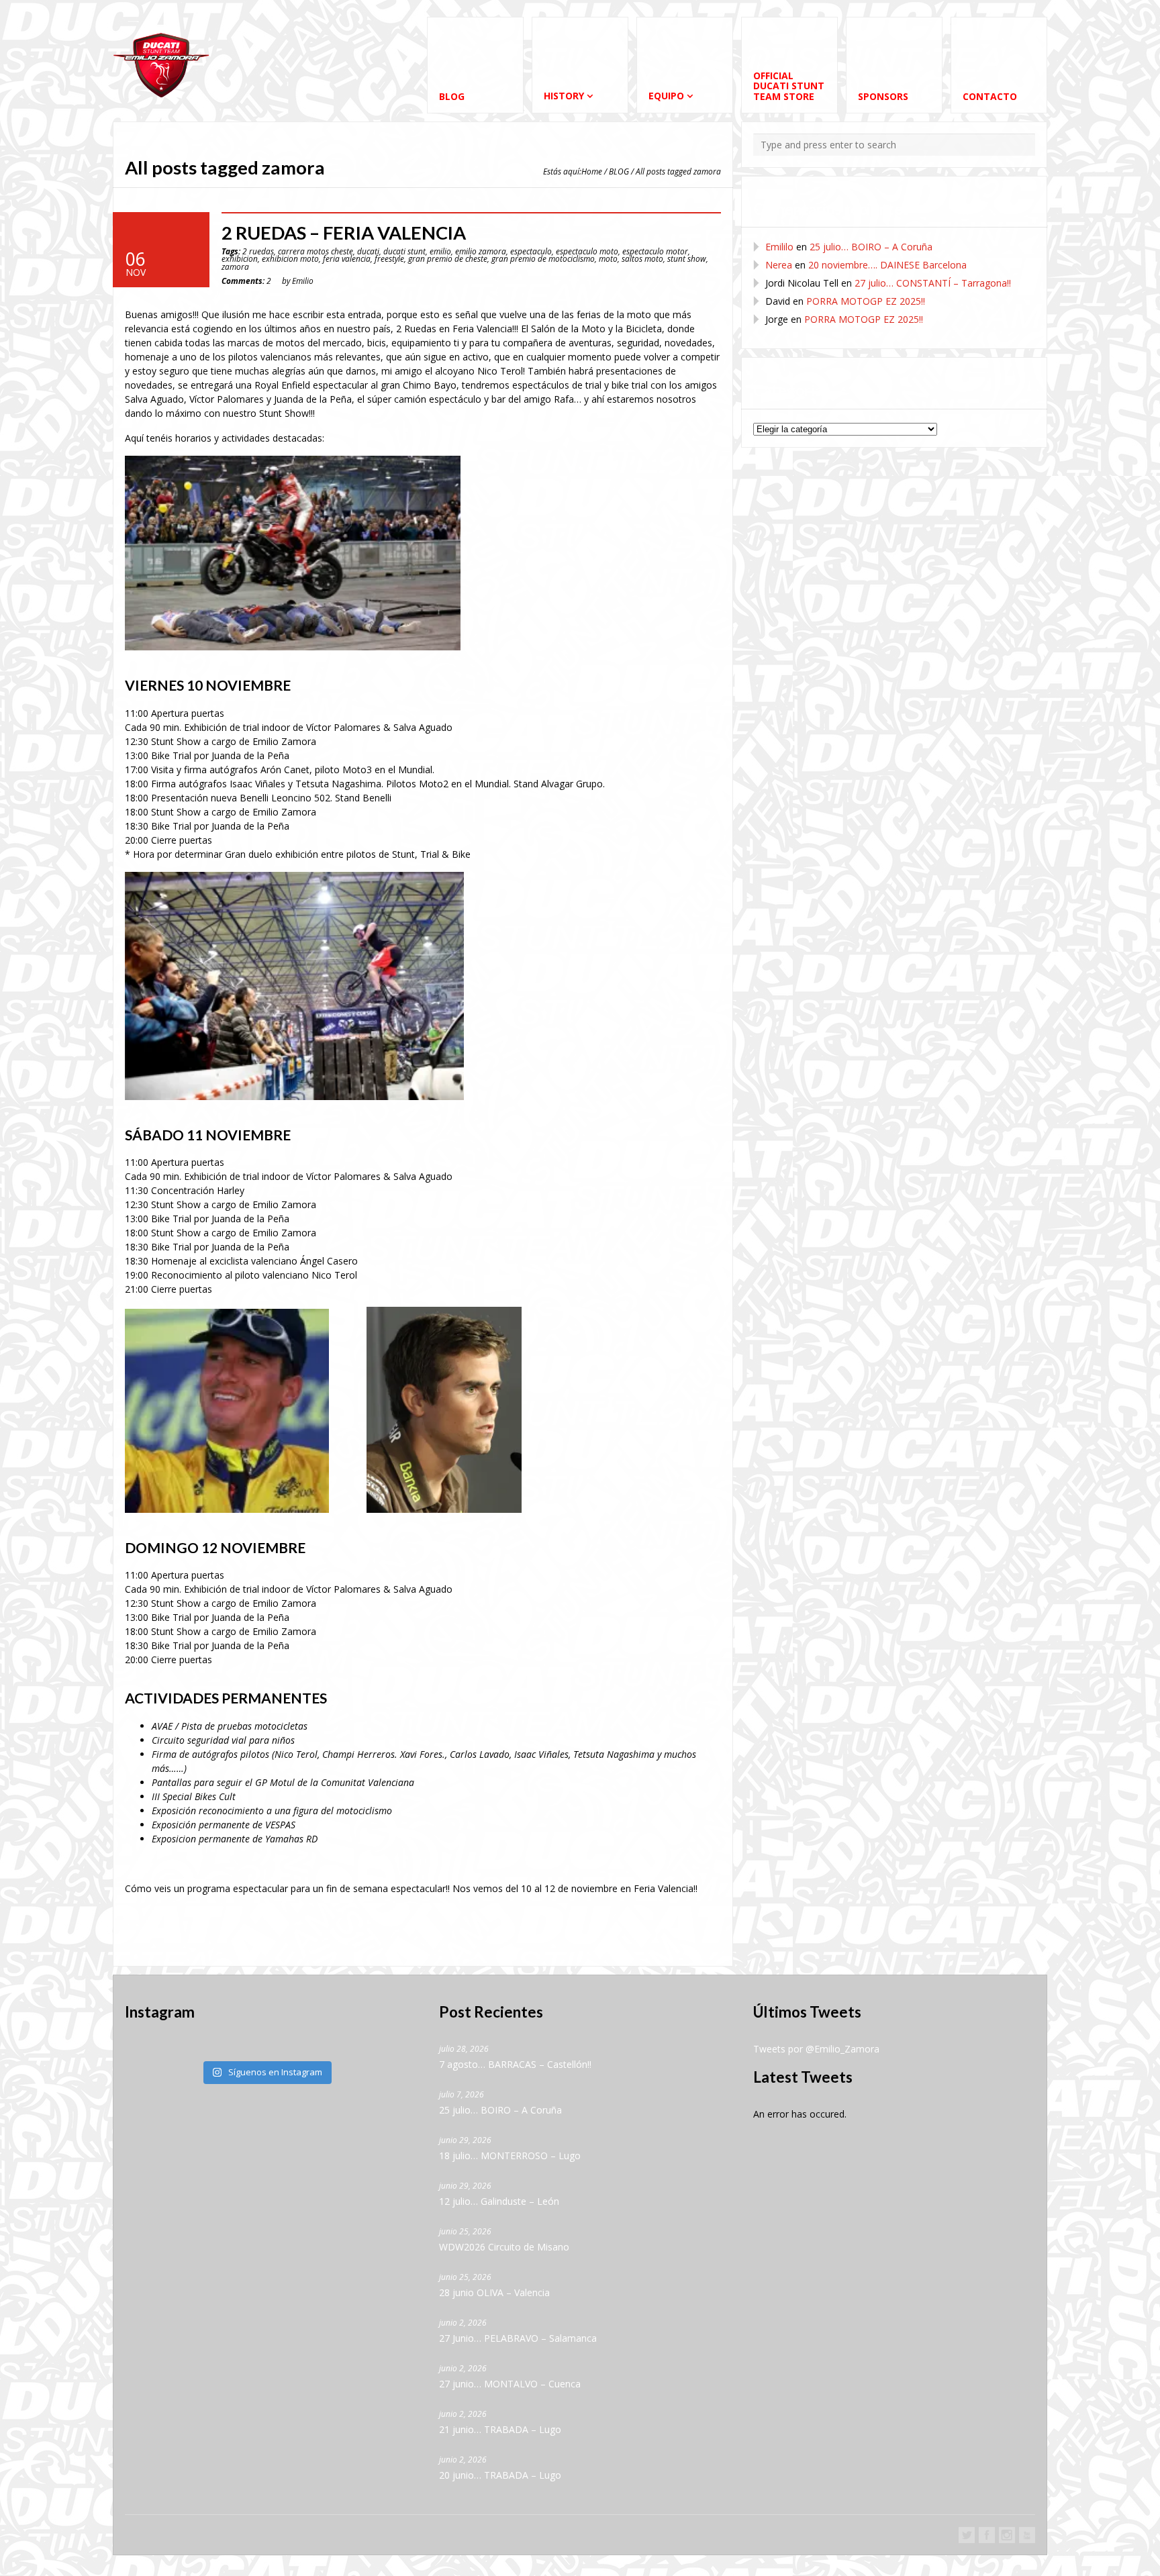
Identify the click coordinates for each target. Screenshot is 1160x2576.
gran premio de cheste (448, 258)
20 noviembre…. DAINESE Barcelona (887, 265)
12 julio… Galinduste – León (499, 2201)
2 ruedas (258, 251)
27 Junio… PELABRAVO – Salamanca (518, 2338)
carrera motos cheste (316, 251)
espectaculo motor (655, 251)
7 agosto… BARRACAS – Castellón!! (515, 2064)
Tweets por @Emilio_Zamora (816, 2049)
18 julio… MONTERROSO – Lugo (510, 2156)
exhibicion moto (290, 258)
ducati (368, 251)
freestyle (389, 258)
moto (608, 258)
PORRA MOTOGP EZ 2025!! (866, 301)
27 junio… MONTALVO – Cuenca (510, 2384)
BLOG (619, 171)
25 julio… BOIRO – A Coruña (871, 247)
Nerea (779, 265)
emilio (440, 251)
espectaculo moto (587, 251)
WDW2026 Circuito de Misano (504, 2247)
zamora (235, 266)
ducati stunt (404, 251)
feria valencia (347, 258)
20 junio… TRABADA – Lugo (500, 2475)
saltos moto (642, 258)
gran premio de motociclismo (543, 258)
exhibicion (240, 258)
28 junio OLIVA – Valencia (494, 2292)
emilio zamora (481, 251)
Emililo (779, 247)
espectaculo (531, 251)
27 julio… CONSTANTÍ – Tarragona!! (933, 283)
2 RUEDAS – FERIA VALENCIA (344, 233)
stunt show (687, 258)
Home (592, 171)
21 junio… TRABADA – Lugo (500, 2429)
